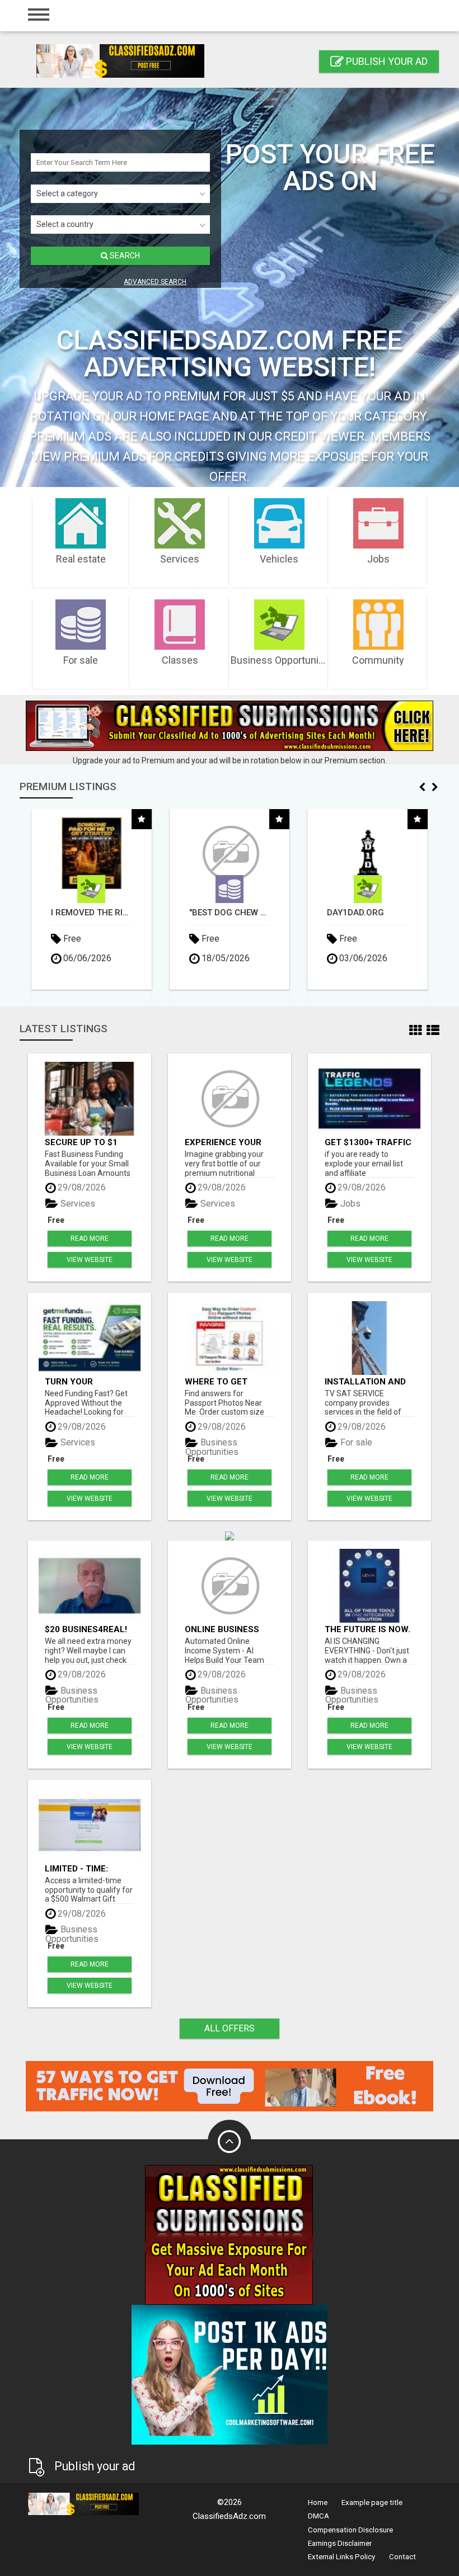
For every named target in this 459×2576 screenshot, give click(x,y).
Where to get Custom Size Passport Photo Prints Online (223, 1381)
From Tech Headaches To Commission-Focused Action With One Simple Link (368, 913)
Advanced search (155, 282)
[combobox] (120, 194)
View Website (90, 1260)
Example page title (372, 2502)
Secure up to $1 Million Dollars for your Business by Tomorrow (88, 1142)
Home (318, 2502)
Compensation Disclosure (350, 2530)
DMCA (319, 2516)
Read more (90, 1239)
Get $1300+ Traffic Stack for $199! (368, 1142)
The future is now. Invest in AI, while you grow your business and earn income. (368, 1629)
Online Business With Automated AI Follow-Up (228, 1629)
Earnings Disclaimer (340, 2543)
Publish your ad (386, 61)
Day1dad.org (218, 913)
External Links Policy (341, 2557)
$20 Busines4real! (86, 1629)
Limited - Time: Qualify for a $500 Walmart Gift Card (88, 1868)
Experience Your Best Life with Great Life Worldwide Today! (227, 1142)
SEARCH (124, 256)
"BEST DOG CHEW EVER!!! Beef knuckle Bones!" (92, 913)
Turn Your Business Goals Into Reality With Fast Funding (86, 1381)
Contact (402, 2557)
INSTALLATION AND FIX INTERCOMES (365, 1381)
